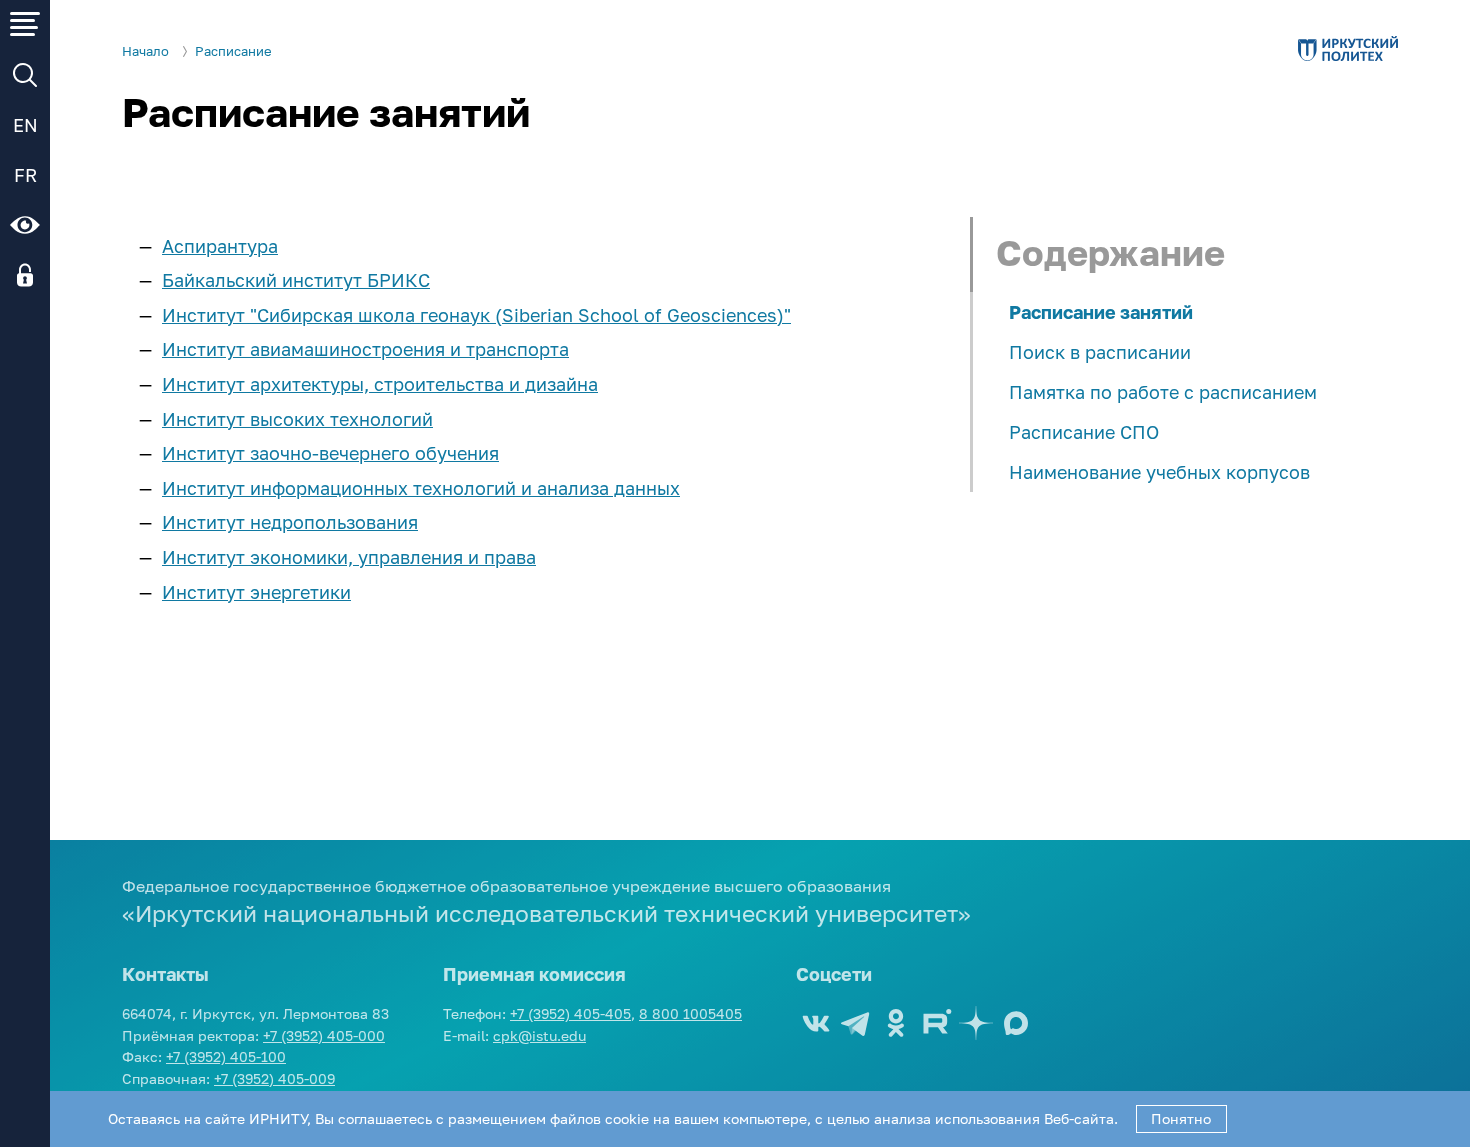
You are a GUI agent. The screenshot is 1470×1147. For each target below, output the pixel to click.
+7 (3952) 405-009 (274, 1078)
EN (25, 125)
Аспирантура (220, 246)
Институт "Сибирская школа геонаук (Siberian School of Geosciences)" (476, 315)
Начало (145, 51)
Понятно (1181, 1118)
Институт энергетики (256, 592)
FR (25, 175)
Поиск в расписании (1100, 352)
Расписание (233, 51)
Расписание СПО (1084, 432)
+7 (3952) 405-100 (226, 1056)
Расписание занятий (1101, 312)
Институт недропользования (290, 522)
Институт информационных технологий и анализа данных (421, 488)
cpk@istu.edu (539, 1035)
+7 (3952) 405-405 (570, 1013)
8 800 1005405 (690, 1013)
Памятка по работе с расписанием (1163, 392)
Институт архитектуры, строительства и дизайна (380, 384)
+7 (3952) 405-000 (324, 1035)
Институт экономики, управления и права (349, 557)
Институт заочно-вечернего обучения (330, 453)
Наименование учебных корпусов (1159, 472)
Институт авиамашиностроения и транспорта (365, 349)
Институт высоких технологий (297, 419)
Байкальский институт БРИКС (296, 280)
